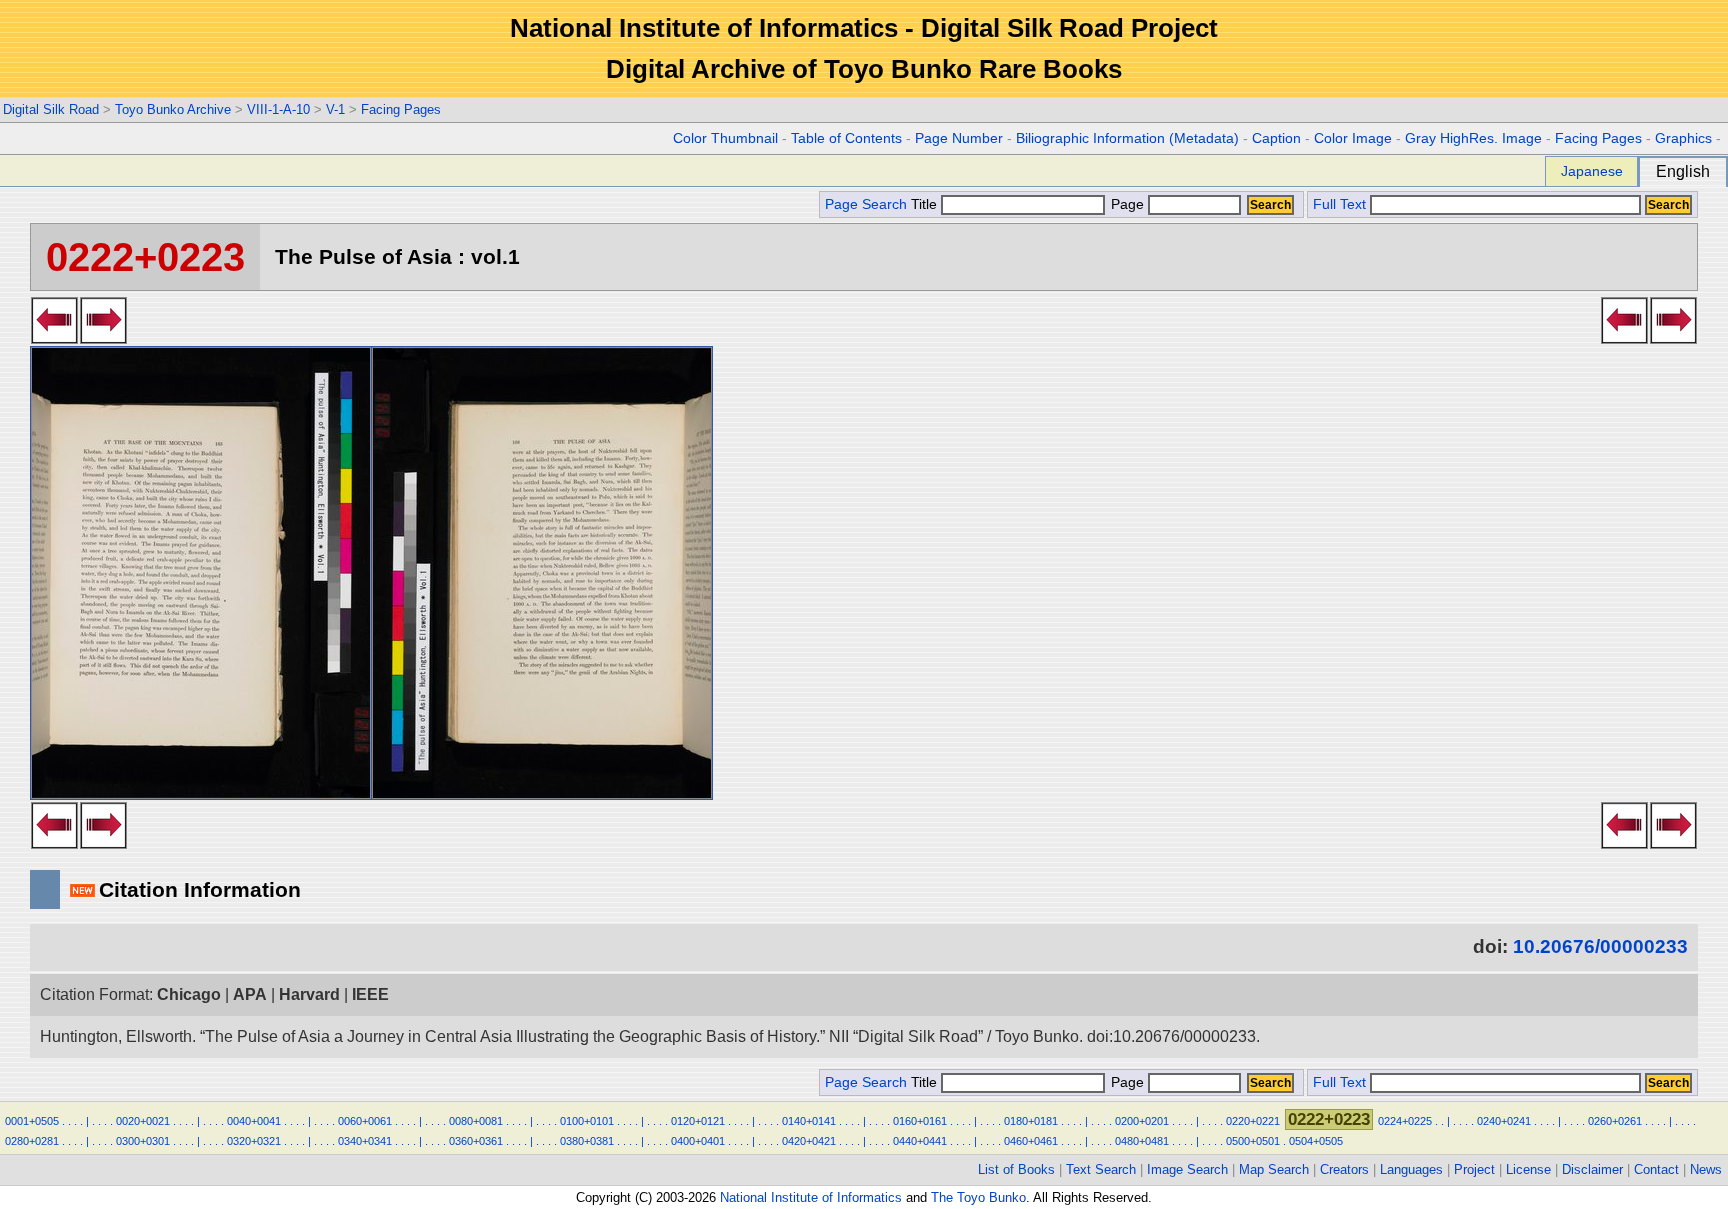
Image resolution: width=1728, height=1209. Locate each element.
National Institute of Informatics (811, 1197)
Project (1474, 1169)
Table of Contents (846, 138)
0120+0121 (698, 1121)
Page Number (959, 138)
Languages (1411, 1169)
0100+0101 (587, 1121)
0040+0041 (254, 1121)
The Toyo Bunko (978, 1197)
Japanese (1592, 171)
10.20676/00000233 (1600, 946)
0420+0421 (809, 1141)
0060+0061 (365, 1121)
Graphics (1683, 138)
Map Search (1274, 1169)
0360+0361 (476, 1141)
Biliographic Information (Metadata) (1127, 138)
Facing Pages (401, 109)
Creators (1344, 1169)
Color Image (1353, 138)
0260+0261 (1615, 1121)
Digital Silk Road (51, 109)
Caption (1276, 138)
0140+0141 (809, 1121)
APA (250, 994)
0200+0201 (1142, 1121)
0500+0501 (1253, 1141)
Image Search (1187, 1169)
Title (926, 204)
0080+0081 (476, 1121)
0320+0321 (254, 1141)
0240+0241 (1504, 1121)
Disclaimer (1592, 1169)
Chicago (189, 994)
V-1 (335, 109)
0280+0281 (32, 1141)
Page (1127, 204)
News (1706, 1169)
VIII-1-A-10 (278, 109)
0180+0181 (1031, 1121)
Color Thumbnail (725, 138)
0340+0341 (365, 1141)
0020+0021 (143, 1121)
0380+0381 (587, 1141)
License (1528, 1169)
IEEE (370, 994)
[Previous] (54, 338)
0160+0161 (920, 1121)
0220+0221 (1253, 1121)
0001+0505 (32, 1121)
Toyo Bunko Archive (173, 109)
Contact (1656, 1169)
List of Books (1016, 1169)
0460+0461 (1031, 1141)
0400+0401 (698, 1141)
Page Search (866, 204)
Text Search (1101, 1169)
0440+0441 (920, 1141)
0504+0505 (1316, 1141)
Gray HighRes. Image (1473, 138)
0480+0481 (1142, 1141)
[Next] (103, 338)
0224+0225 (1405, 1121)
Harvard (309, 994)
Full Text (1339, 204)
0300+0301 (143, 1141)
